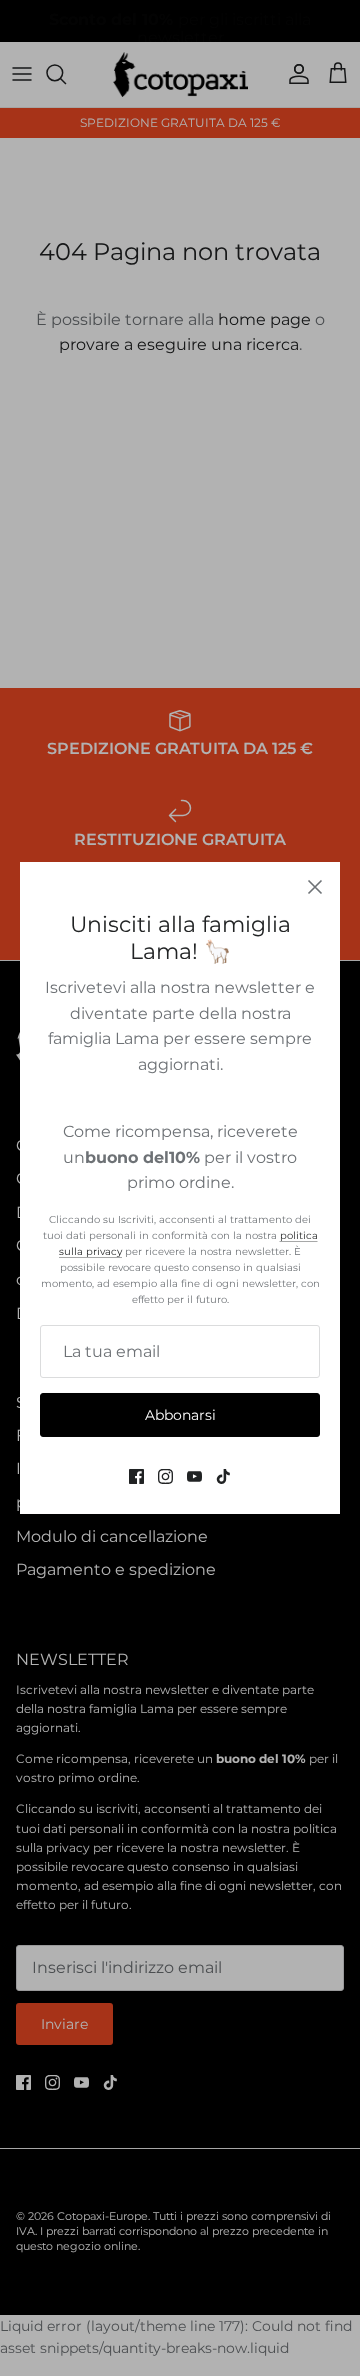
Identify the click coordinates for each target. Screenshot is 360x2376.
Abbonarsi (180, 1415)
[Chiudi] (315, 887)
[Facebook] (136, 1476)
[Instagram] (165, 1476)
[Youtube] (194, 1476)
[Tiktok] (223, 1476)
